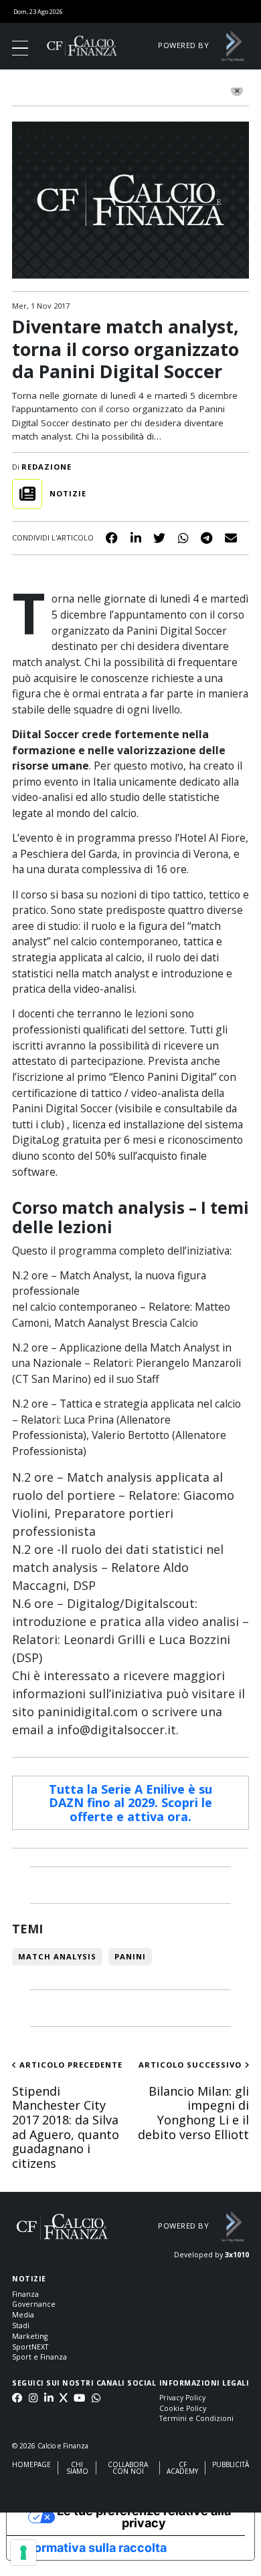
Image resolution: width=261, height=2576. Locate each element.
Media (23, 2315)
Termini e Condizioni (196, 2418)
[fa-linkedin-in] (49, 2399)
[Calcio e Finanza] (82, 45)
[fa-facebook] (17, 2399)
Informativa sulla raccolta (93, 2548)
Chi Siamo (77, 2468)
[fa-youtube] (79, 2399)
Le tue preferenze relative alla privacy (144, 2517)
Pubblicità (231, 2464)
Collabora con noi (128, 2468)
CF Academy (182, 2468)
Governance (34, 2304)
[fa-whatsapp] (96, 2399)
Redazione (47, 467)
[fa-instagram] (33, 2399)
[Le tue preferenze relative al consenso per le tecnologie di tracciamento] (23, 2553)
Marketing (30, 2336)
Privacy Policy (182, 2398)
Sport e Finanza (39, 2357)
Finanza (25, 2294)
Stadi (21, 2325)
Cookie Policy (183, 2408)
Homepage (31, 2464)
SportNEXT (30, 2347)
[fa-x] (63, 2399)
